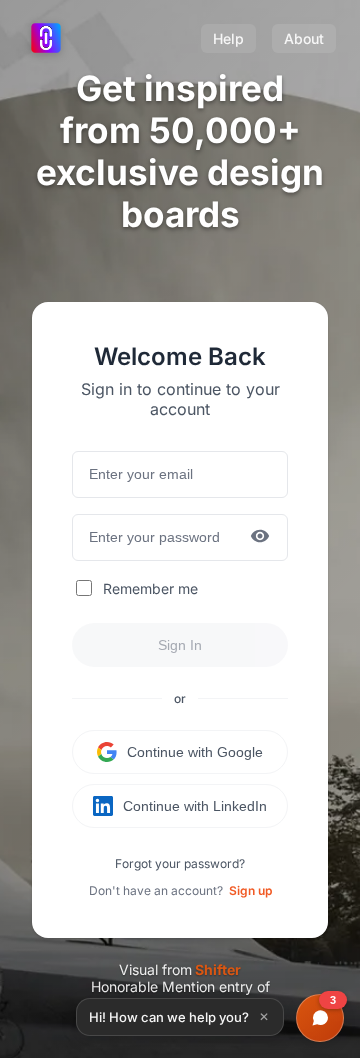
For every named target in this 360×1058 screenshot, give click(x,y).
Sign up (250, 890)
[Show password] (260, 537)
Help (228, 38)
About (304, 38)
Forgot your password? (180, 863)
